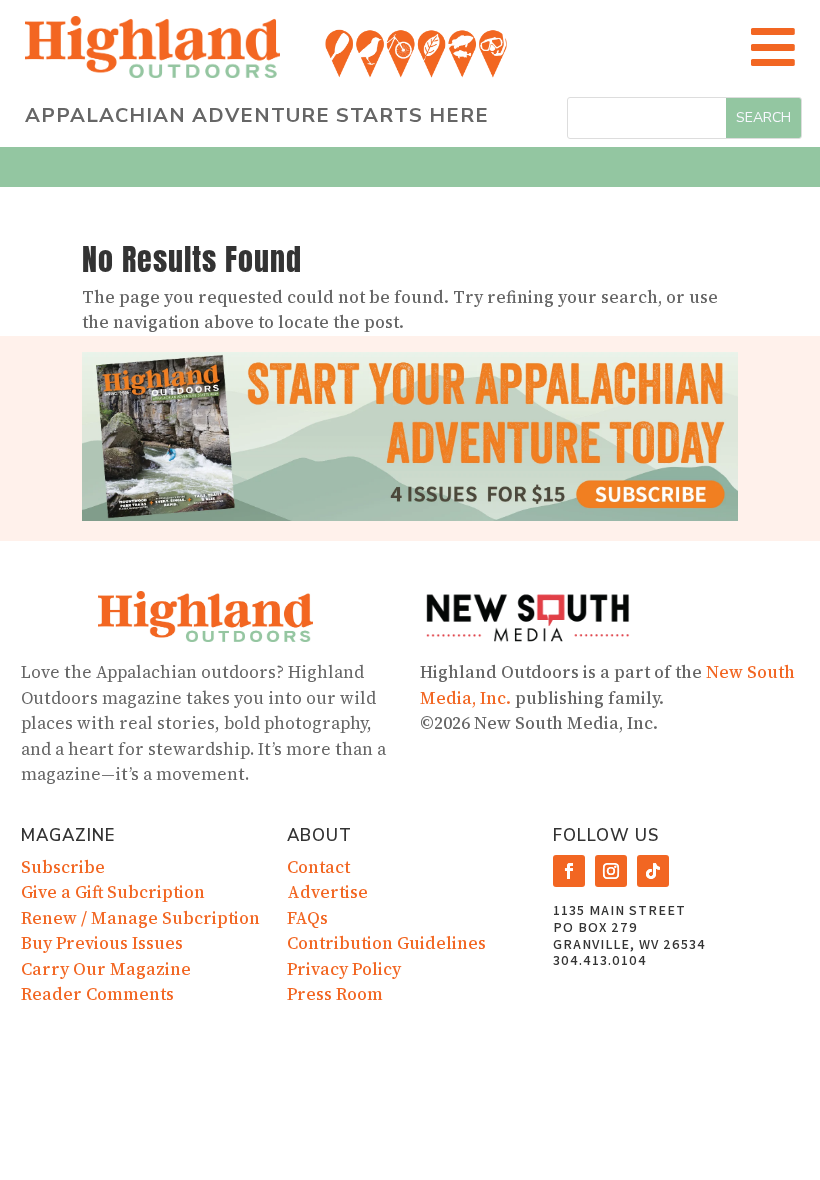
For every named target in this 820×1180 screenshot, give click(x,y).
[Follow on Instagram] (611, 871)
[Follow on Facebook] (569, 871)
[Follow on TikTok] (653, 871)
